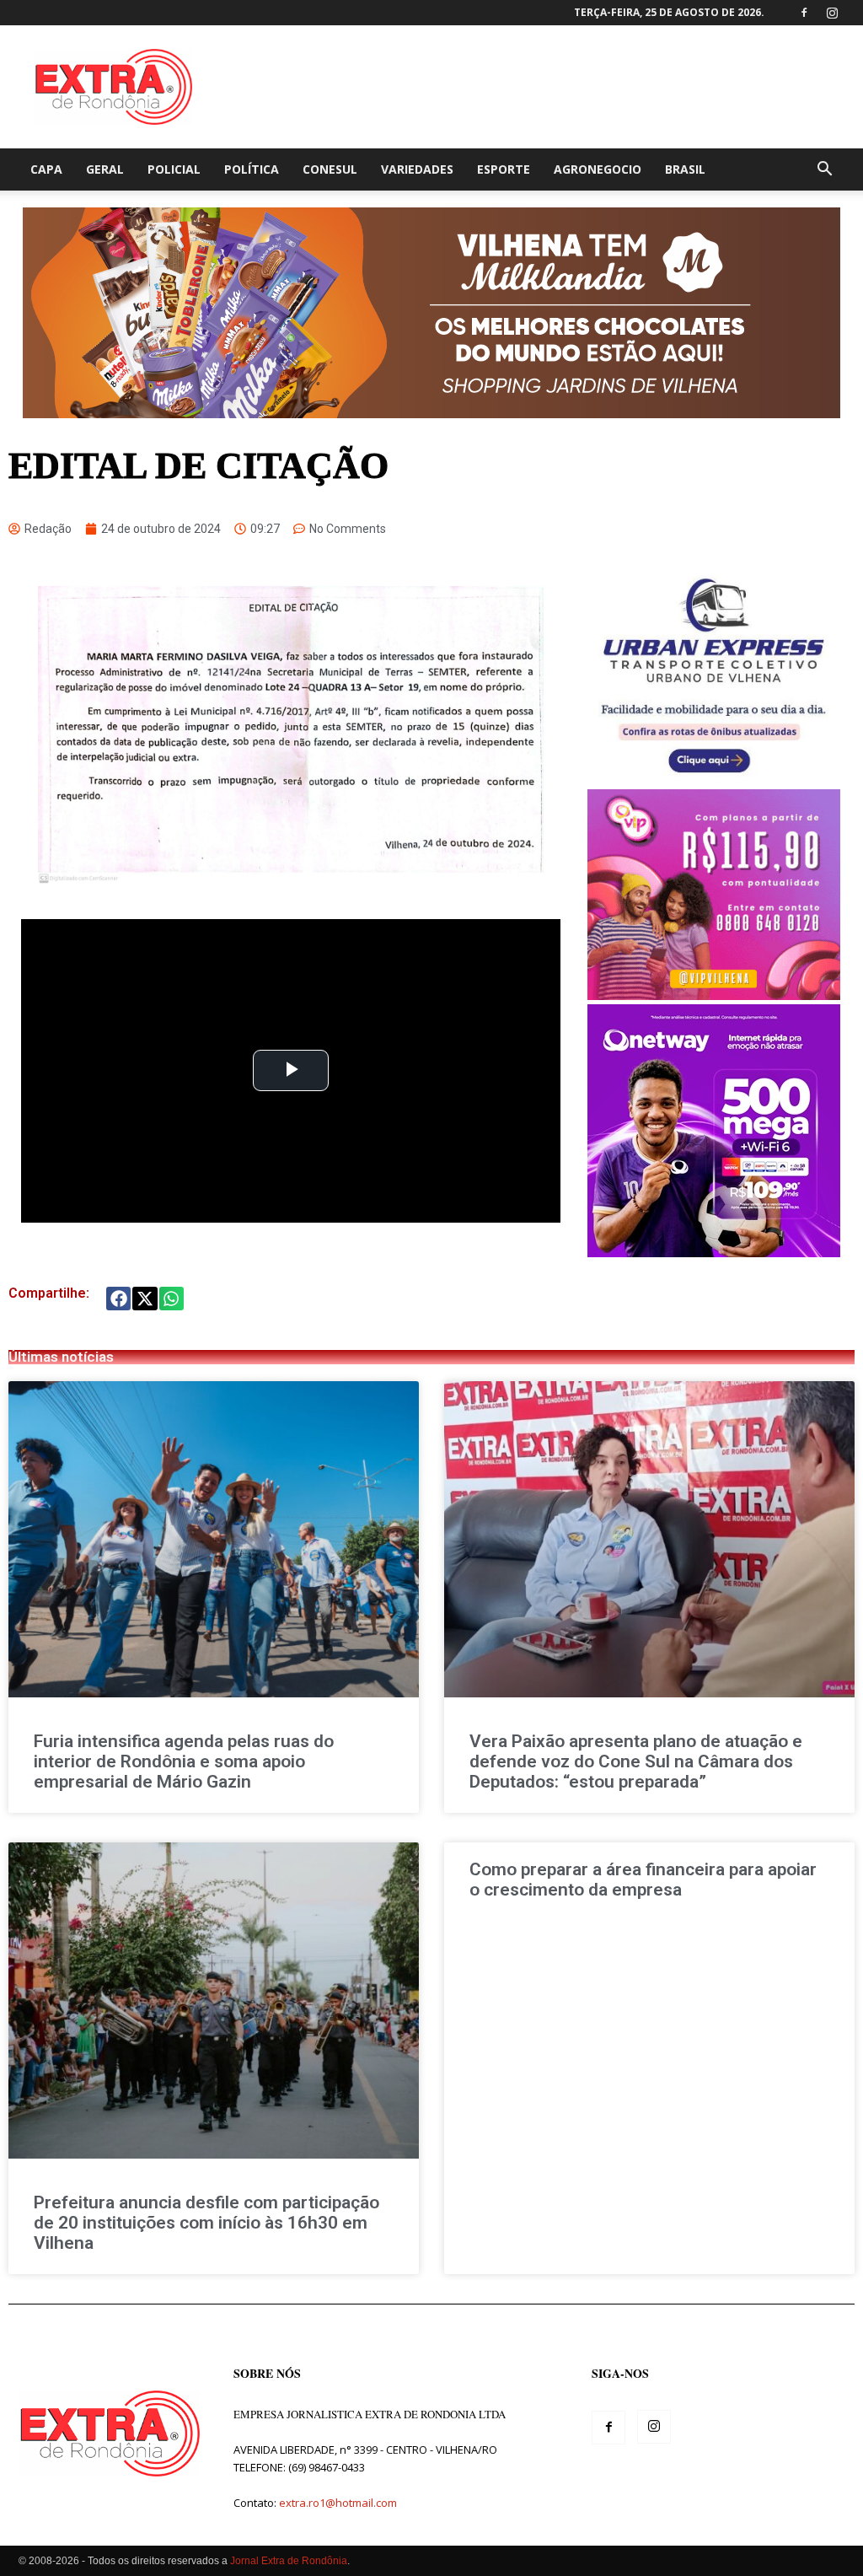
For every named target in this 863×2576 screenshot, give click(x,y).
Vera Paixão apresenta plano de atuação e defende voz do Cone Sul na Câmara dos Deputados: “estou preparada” (636, 1761)
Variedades (417, 169)
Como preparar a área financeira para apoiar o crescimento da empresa (643, 1880)
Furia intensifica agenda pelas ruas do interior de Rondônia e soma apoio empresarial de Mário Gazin (184, 1761)
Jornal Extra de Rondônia (289, 2561)
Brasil (685, 169)
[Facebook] (804, 13)
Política (252, 169)
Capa (46, 169)
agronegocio (598, 169)
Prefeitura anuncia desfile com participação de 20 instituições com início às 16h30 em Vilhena (206, 2223)
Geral (105, 169)
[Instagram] (832, 13)
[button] (824, 171)
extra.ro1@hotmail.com (338, 2503)
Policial (174, 169)
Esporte (504, 169)
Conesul (330, 169)
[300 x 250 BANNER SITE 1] (714, 995)
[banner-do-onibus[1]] (713, 780)
